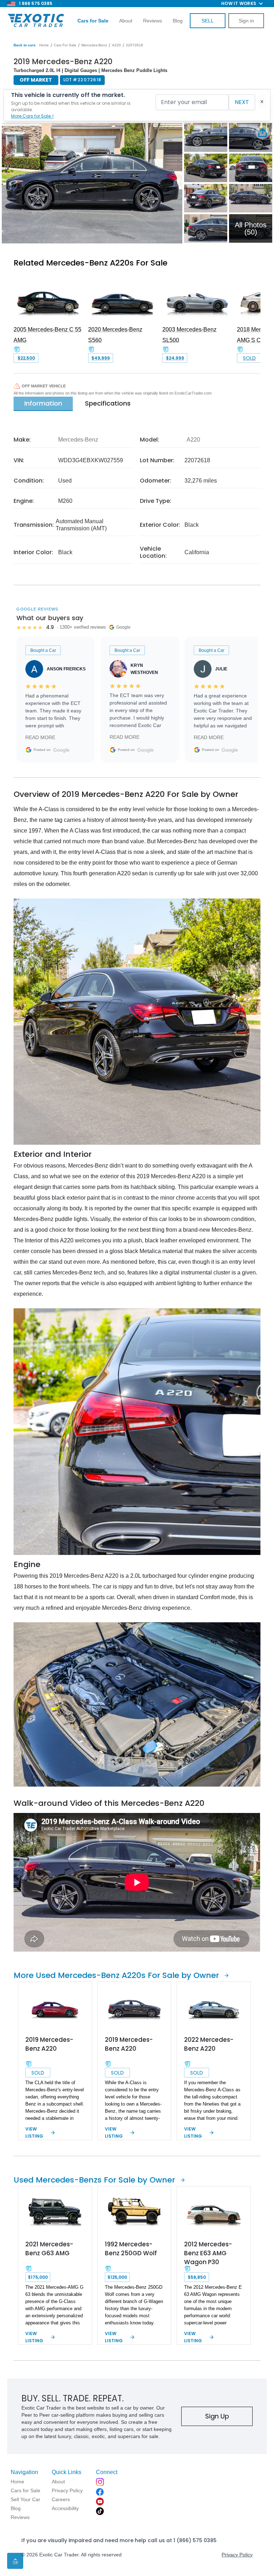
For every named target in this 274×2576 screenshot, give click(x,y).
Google (61, 750)
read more (40, 737)
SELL (208, 21)
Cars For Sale (65, 45)
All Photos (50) (251, 228)
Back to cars (25, 45)
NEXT (242, 102)
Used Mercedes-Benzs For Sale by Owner (94, 2180)
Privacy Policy (237, 2555)
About (126, 21)
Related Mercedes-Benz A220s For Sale (90, 263)
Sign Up (217, 2416)
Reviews (153, 21)
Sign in (246, 21)
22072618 (135, 45)
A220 (116, 45)
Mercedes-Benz (94, 45)
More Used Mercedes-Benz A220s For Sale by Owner (116, 1975)
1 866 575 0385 (36, 3)
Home (44, 45)
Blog (178, 21)
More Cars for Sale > (32, 116)
